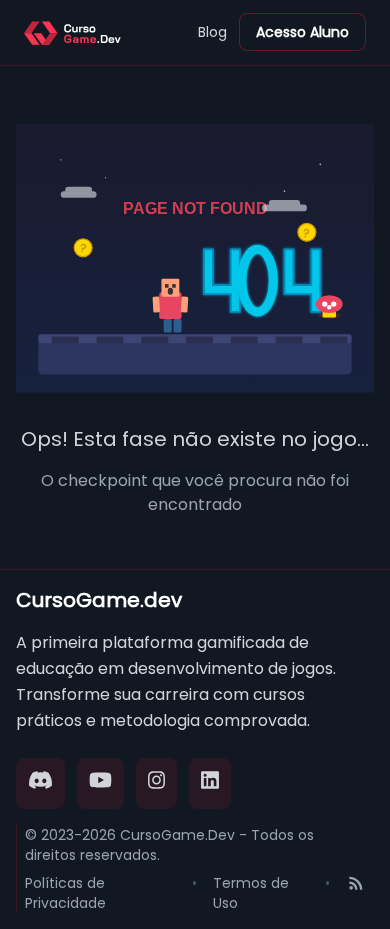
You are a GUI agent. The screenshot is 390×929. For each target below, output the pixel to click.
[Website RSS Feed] (356, 893)
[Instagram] (157, 783)
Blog (212, 32)
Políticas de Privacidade (65, 893)
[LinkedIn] (210, 783)
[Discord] (40, 783)
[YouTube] (100, 783)
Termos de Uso (251, 893)
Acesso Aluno (302, 32)
